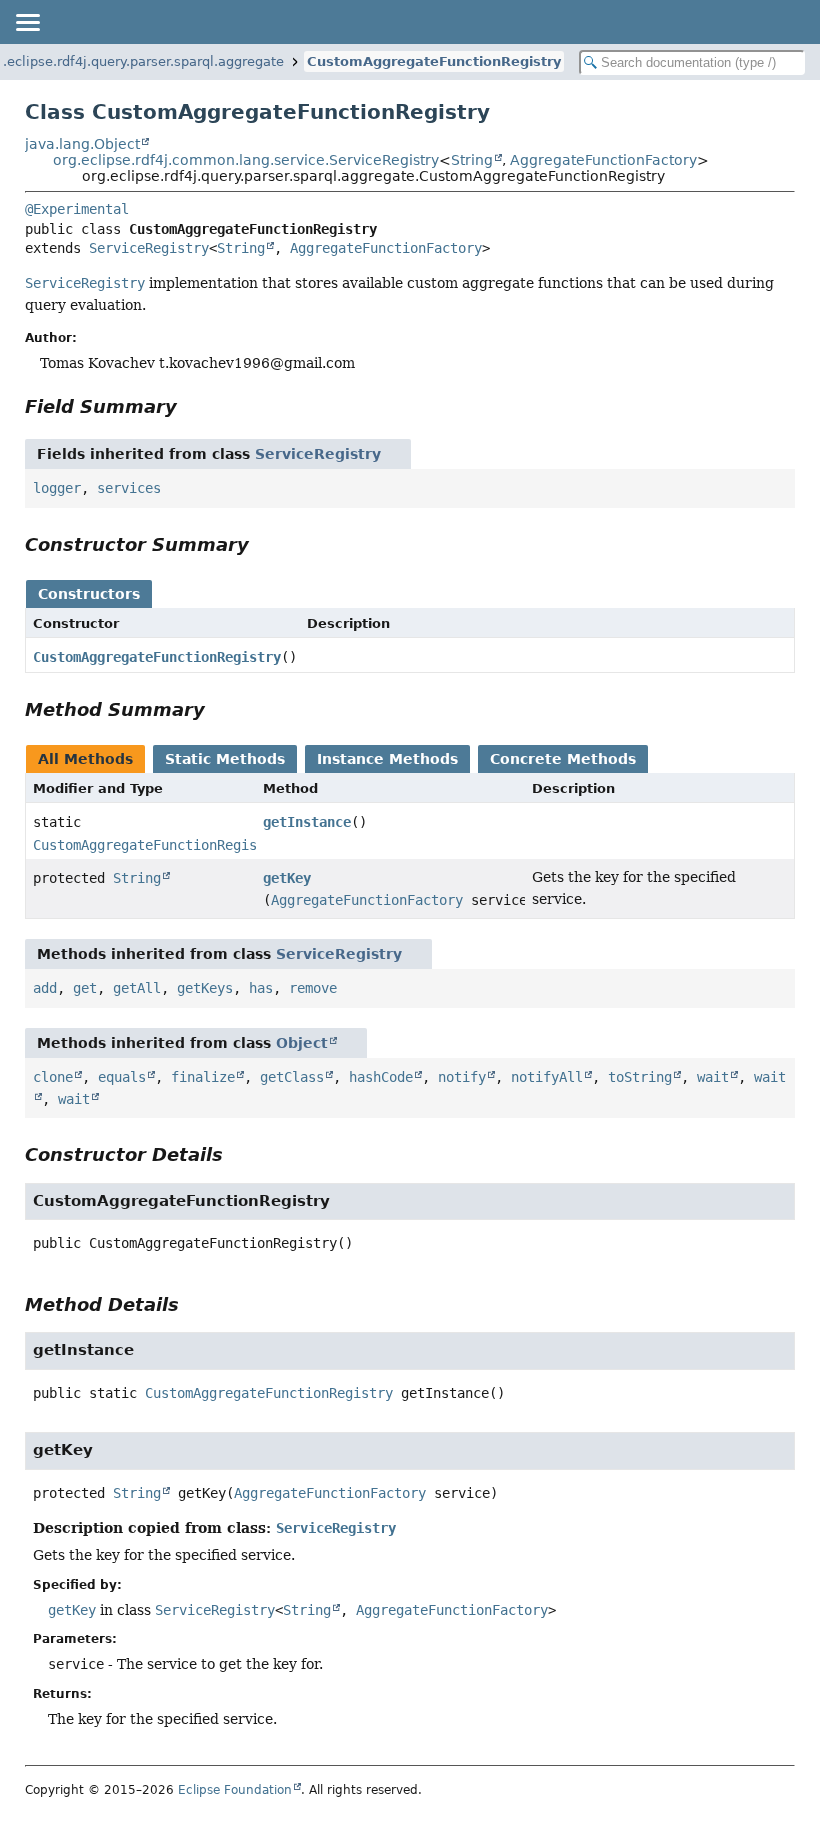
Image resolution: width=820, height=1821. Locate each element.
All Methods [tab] (85, 759)
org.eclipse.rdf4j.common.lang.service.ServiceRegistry (246, 160)
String (472, 160)
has (261, 988)
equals (122, 1077)
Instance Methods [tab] (387, 759)
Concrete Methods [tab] (563, 759)
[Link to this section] (191, 406)
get (85, 988)
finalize (203, 1077)
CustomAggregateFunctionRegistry (434, 61)
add (45, 988)
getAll (137, 988)
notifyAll (547, 1077)
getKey (287, 878)
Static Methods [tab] (225, 759)
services (129, 488)
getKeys (205, 988)
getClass (292, 1077)
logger (57, 488)
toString (640, 1077)
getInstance (307, 822)
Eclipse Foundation (235, 1790)
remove (313, 988)
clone (53, 1077)
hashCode (381, 1077)
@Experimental (77, 209)
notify (462, 1077)
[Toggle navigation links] (27, 22)
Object (302, 1043)
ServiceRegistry (149, 248)
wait (713, 1077)
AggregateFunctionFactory (603, 160)
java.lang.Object (82, 144)
